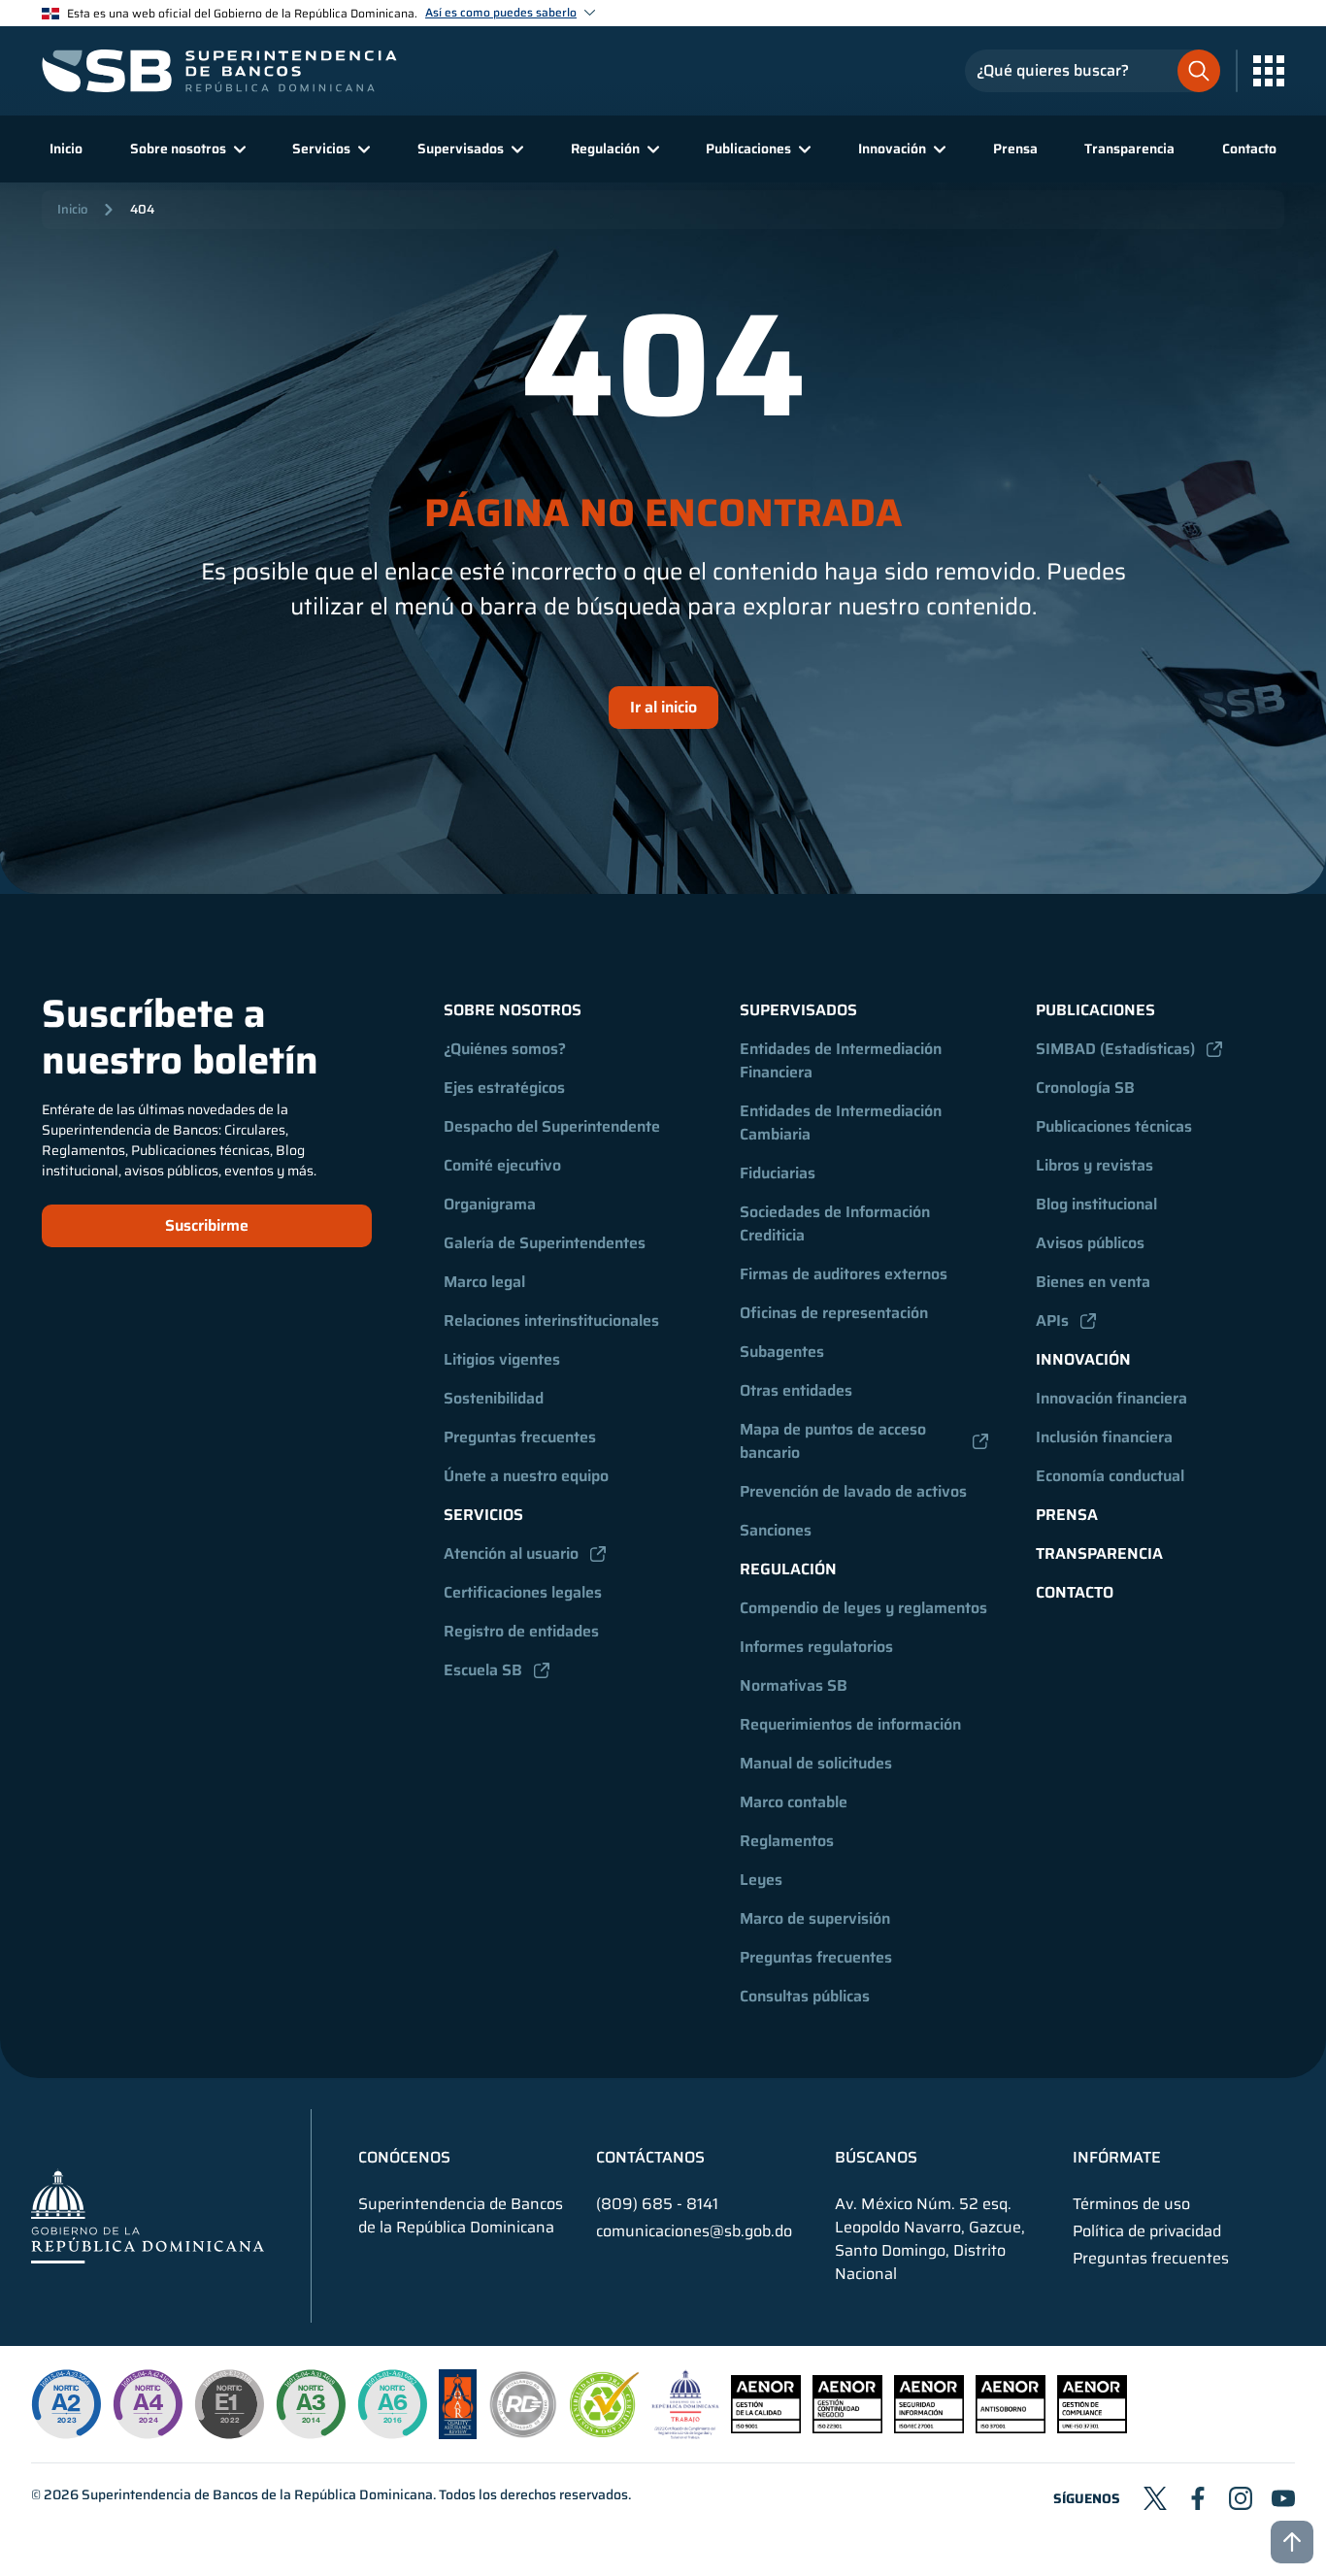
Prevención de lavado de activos (853, 1491)
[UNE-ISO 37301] (1092, 2428)
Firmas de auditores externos (844, 1274)
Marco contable (794, 1802)
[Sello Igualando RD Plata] (523, 2434)
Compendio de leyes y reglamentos (863, 1608)
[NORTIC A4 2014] (148, 2404)
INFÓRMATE (1117, 2158)
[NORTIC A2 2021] (66, 2404)
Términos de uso (1131, 2204)
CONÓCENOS (404, 2158)
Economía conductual (1110, 1476)
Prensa (1015, 149)
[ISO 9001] (766, 2428)
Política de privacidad (1147, 2231)
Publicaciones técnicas (1114, 1126)
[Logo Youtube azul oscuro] (1283, 2498)
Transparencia (1129, 149)
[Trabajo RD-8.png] (686, 2434)
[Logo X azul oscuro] (1155, 2498)
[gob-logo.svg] (148, 2215)
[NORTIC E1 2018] (229, 2404)
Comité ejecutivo (502, 1165)
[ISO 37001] (1011, 2428)
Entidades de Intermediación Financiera (843, 1060)
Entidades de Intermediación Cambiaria (843, 1123)
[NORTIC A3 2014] (311, 2404)
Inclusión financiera (1104, 1437)
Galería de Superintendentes (545, 1243)
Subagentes (782, 1352)
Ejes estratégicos (504, 1088)
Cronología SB (1085, 1088)
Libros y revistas (1094, 1165)
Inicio (66, 149)
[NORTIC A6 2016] (392, 2404)
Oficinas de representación (834, 1313)
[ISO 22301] (847, 2428)
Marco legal (484, 1282)
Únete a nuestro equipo (526, 1476)
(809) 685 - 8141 (657, 2204)
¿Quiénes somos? (505, 1049)
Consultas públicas (805, 1996)
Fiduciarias (778, 1173)
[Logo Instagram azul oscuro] (1241, 2498)
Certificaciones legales (523, 1592)
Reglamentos (787, 1841)
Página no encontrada (663, 513)
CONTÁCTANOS (650, 2158)
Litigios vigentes (502, 1359)
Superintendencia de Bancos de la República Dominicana (257, 2494)
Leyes (761, 1880)
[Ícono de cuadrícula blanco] (1269, 71)
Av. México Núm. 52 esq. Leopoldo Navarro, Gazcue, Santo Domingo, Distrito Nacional (930, 2239)
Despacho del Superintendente (552, 1126)
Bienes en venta (1093, 1282)
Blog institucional (1096, 1204)
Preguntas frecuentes (520, 1437)
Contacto (1249, 149)
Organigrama (490, 1204)
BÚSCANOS (876, 2158)
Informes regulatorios (816, 1647)
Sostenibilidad (494, 1398)
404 (142, 209)
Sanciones (776, 1530)
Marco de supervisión (815, 1918)
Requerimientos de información (850, 1724)
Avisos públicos (1090, 1243)
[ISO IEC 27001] (929, 2428)
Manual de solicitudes (816, 1763)
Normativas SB (794, 1685)
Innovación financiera (1111, 1398)
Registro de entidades (521, 1631)
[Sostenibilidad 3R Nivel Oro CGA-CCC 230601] (605, 2432)
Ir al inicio (663, 707)
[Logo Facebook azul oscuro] (1198, 2498)
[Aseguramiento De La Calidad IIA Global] (458, 2434)
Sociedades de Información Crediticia (837, 1223)
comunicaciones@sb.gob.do (694, 2231)
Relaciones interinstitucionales (551, 1321)
